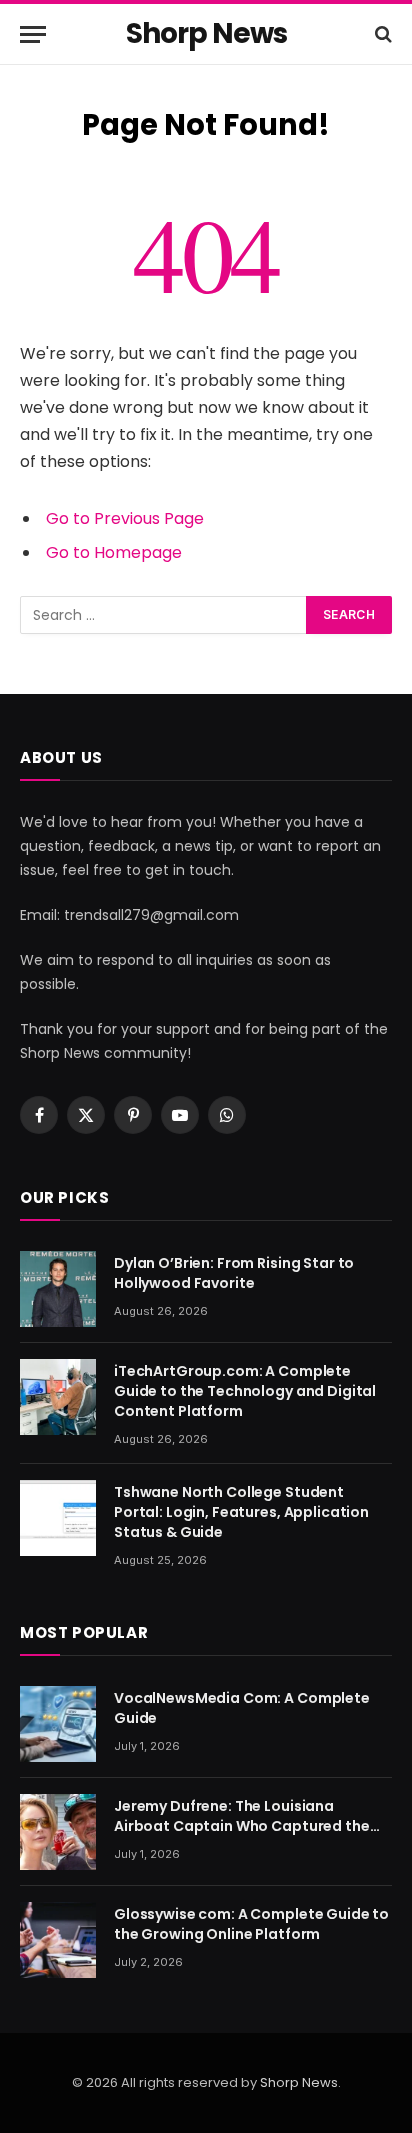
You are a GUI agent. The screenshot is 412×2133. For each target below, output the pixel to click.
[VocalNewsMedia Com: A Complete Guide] (58, 1724)
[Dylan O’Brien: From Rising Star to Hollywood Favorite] (58, 1289)
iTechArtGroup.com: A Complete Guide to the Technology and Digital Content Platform (245, 1391)
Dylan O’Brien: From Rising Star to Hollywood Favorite (234, 1273)
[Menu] (33, 34)
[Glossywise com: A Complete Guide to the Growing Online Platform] (58, 1940)
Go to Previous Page (125, 518)
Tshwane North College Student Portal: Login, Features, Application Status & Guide (241, 1512)
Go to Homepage (114, 552)
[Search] (381, 34)
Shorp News (299, 2082)
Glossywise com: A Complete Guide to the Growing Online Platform (251, 1924)
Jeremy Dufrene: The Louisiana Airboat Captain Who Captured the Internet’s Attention (242, 1826)
